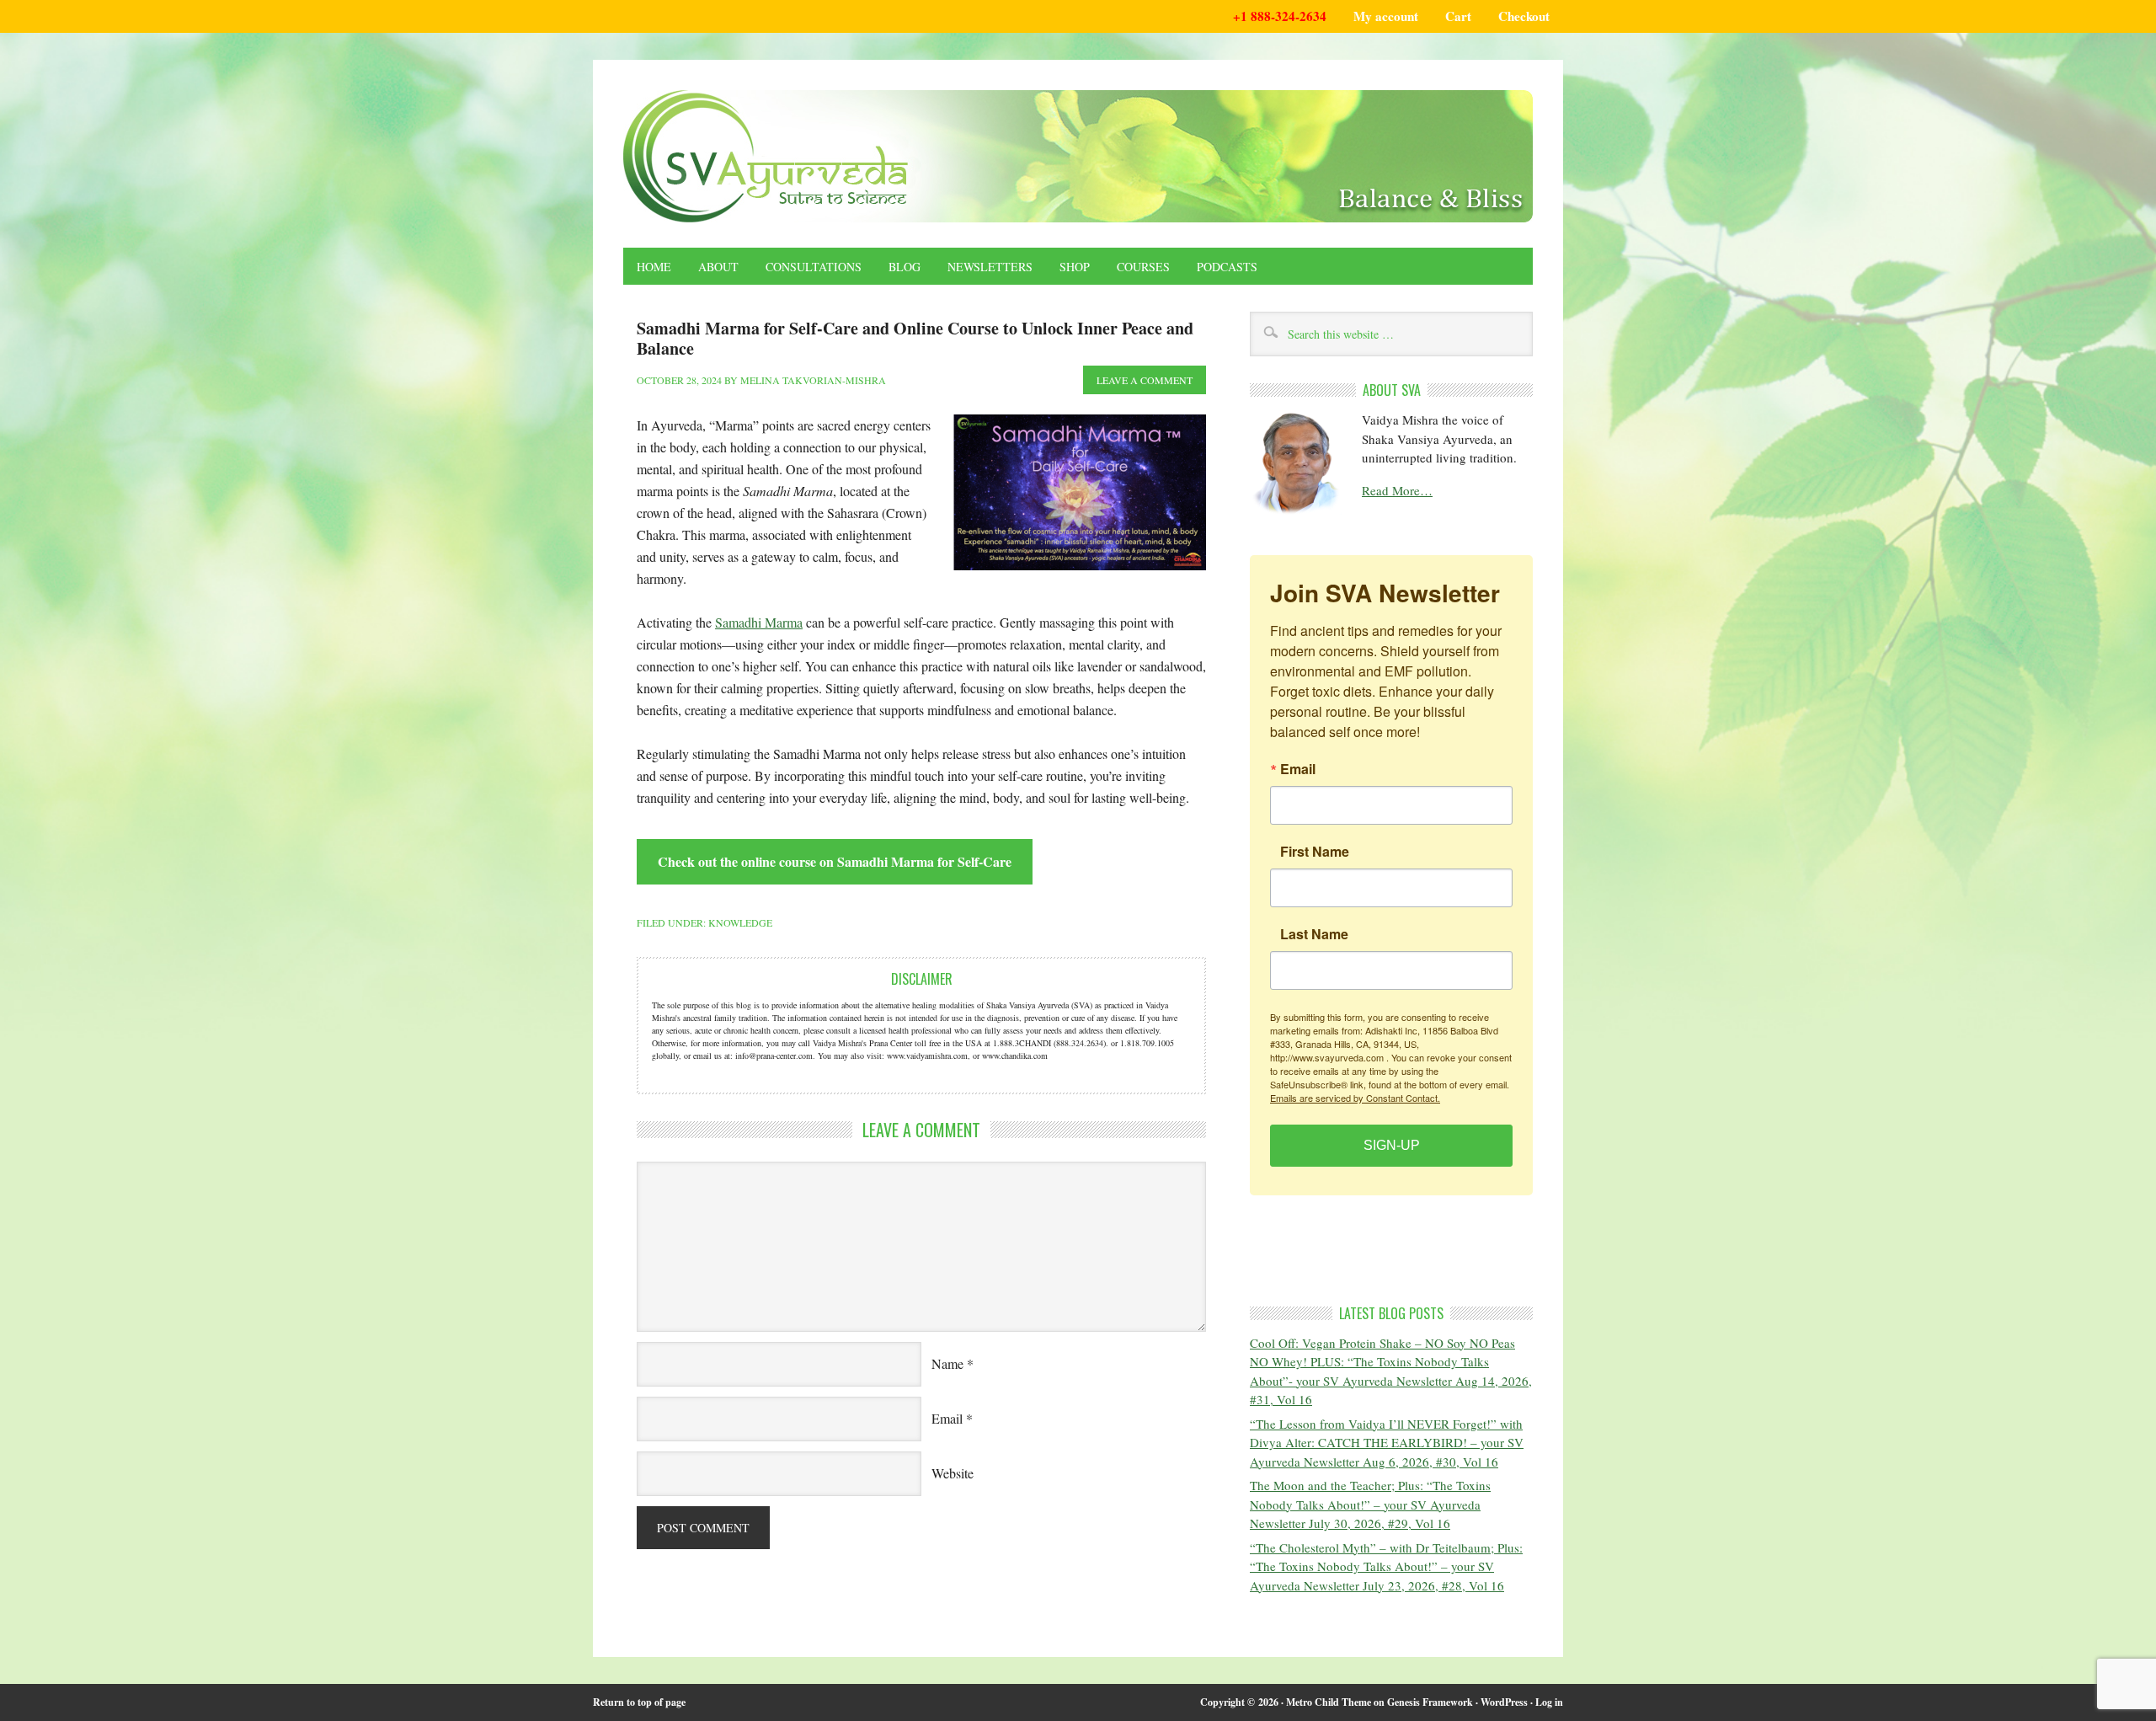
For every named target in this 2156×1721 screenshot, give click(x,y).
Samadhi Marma (759, 622)
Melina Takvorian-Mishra (813, 380)
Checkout (1524, 16)
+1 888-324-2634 (1280, 16)
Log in (1549, 1702)
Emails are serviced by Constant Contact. (1355, 1098)
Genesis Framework (1430, 1702)
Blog (905, 267)
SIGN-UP (1392, 1145)
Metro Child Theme (1329, 1702)
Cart (1458, 16)
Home (654, 267)
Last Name (1314, 934)
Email (947, 1418)
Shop (1075, 267)
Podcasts (1227, 267)
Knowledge (740, 922)
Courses (1143, 267)
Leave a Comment (1145, 380)
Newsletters (990, 267)
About (718, 267)
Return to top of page (639, 1702)
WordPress (1504, 1702)
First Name (1315, 852)
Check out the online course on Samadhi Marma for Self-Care (835, 861)
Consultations (814, 267)
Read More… (1397, 490)
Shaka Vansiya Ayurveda (1078, 156)
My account (1386, 16)
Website (953, 1473)
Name (947, 1363)
